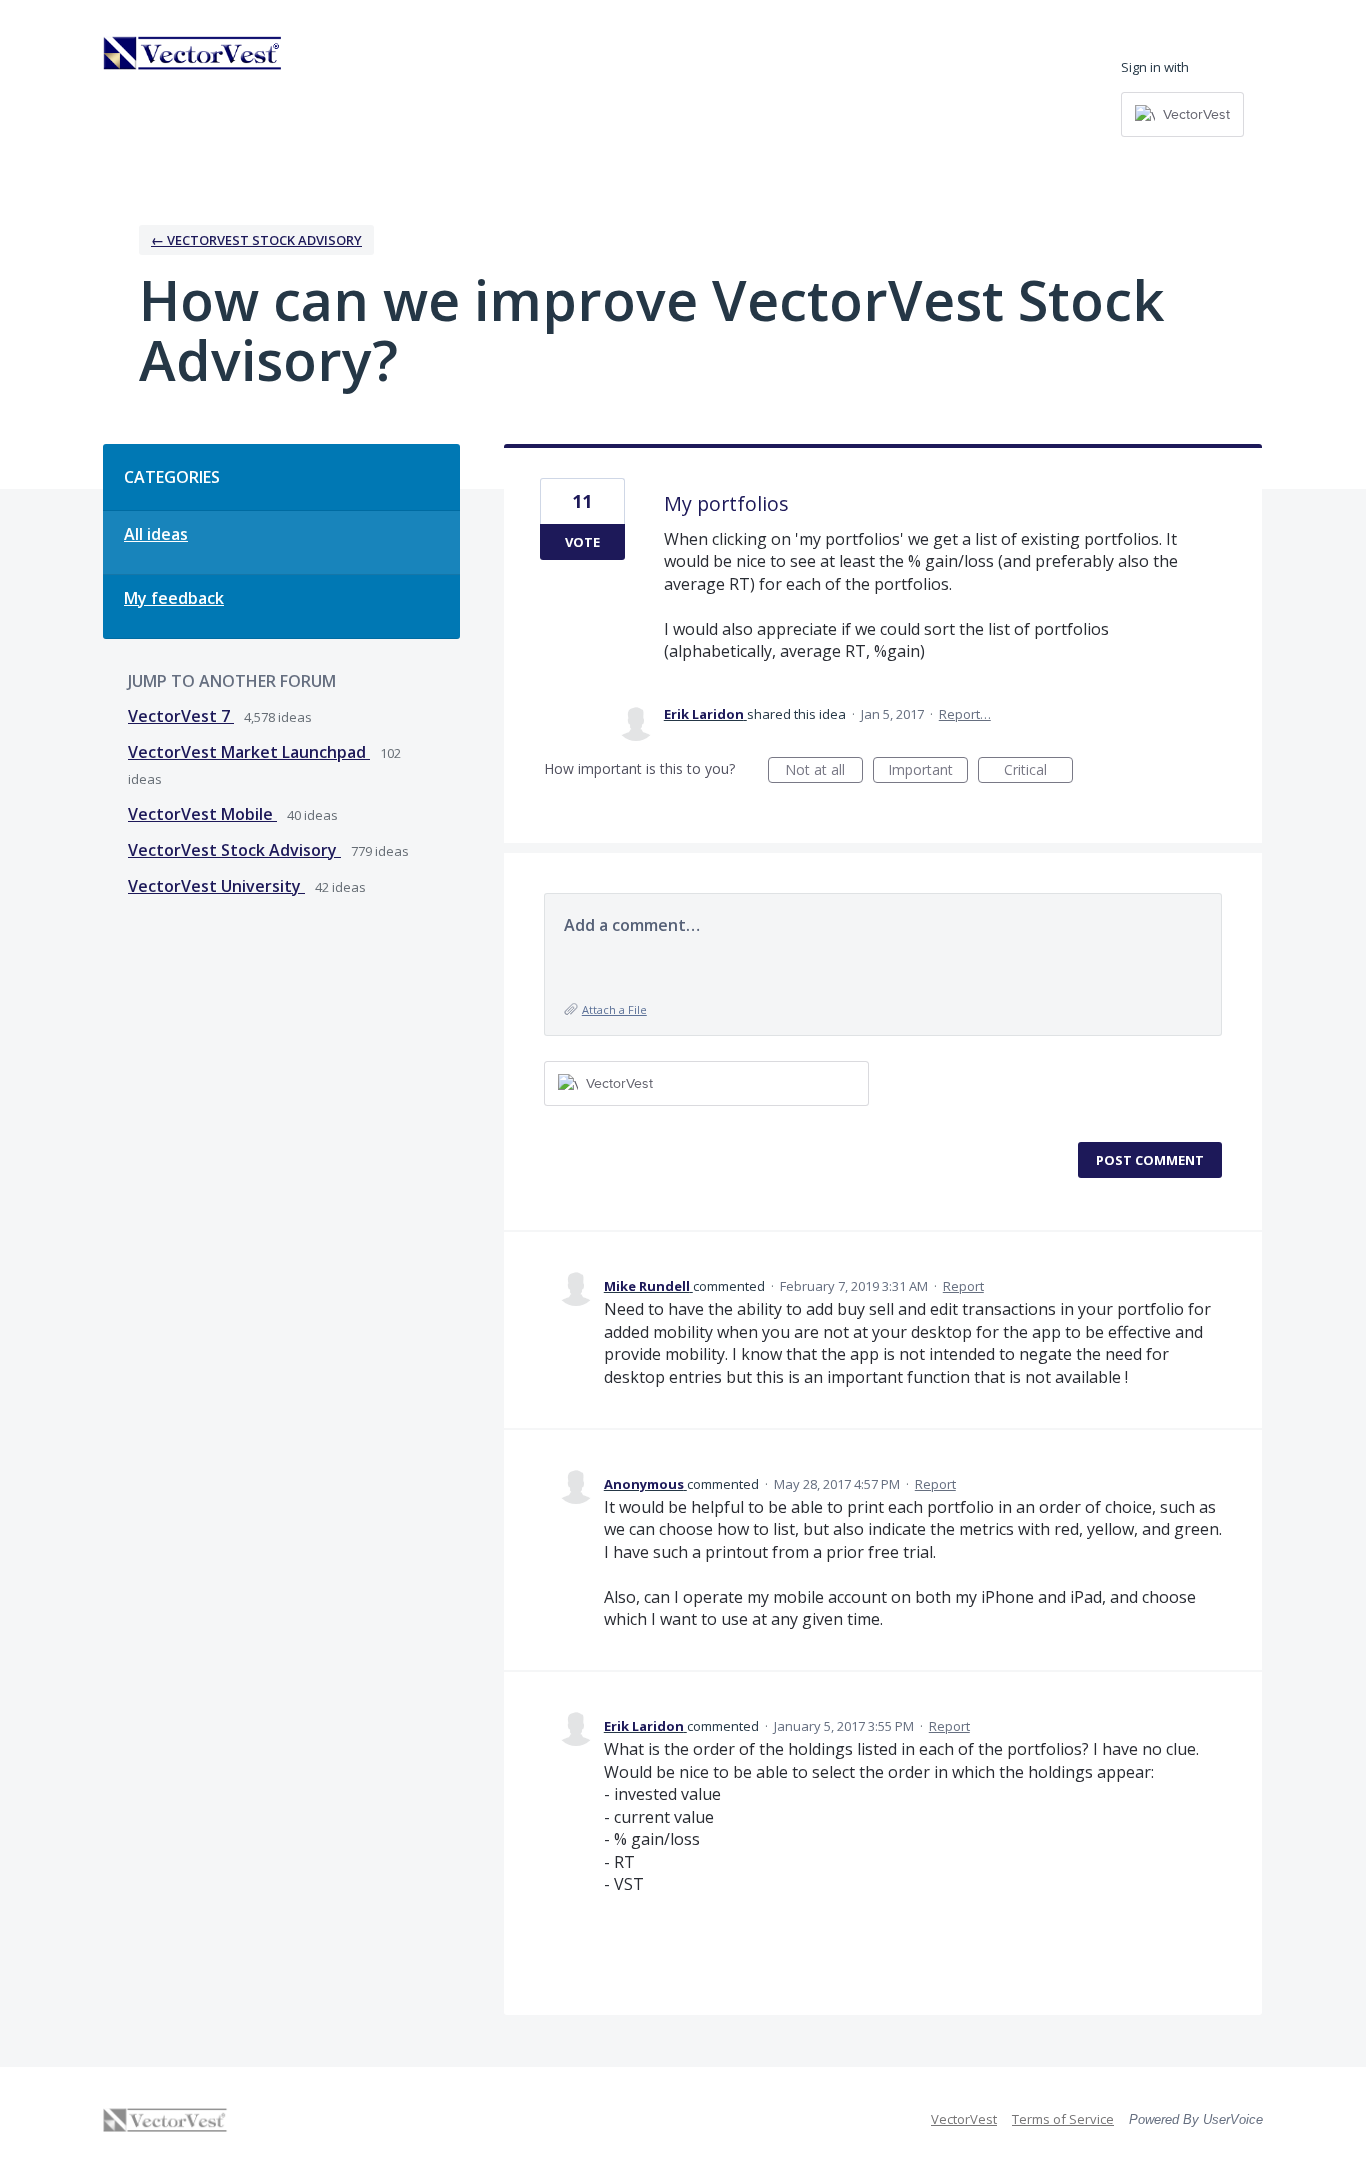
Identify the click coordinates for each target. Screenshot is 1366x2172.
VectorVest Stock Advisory (234, 850)
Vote (582, 542)
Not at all (824, 771)
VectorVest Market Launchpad (249, 752)
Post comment (1150, 1160)
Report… (965, 714)
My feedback (174, 598)
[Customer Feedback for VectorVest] (193, 53)
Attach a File (614, 1009)
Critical (1038, 771)
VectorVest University (216, 886)
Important (928, 771)
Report (963, 1286)
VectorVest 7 (181, 716)
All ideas (156, 534)
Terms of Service (1063, 2119)
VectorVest (964, 2119)
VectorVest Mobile (202, 814)
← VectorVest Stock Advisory (256, 240)
